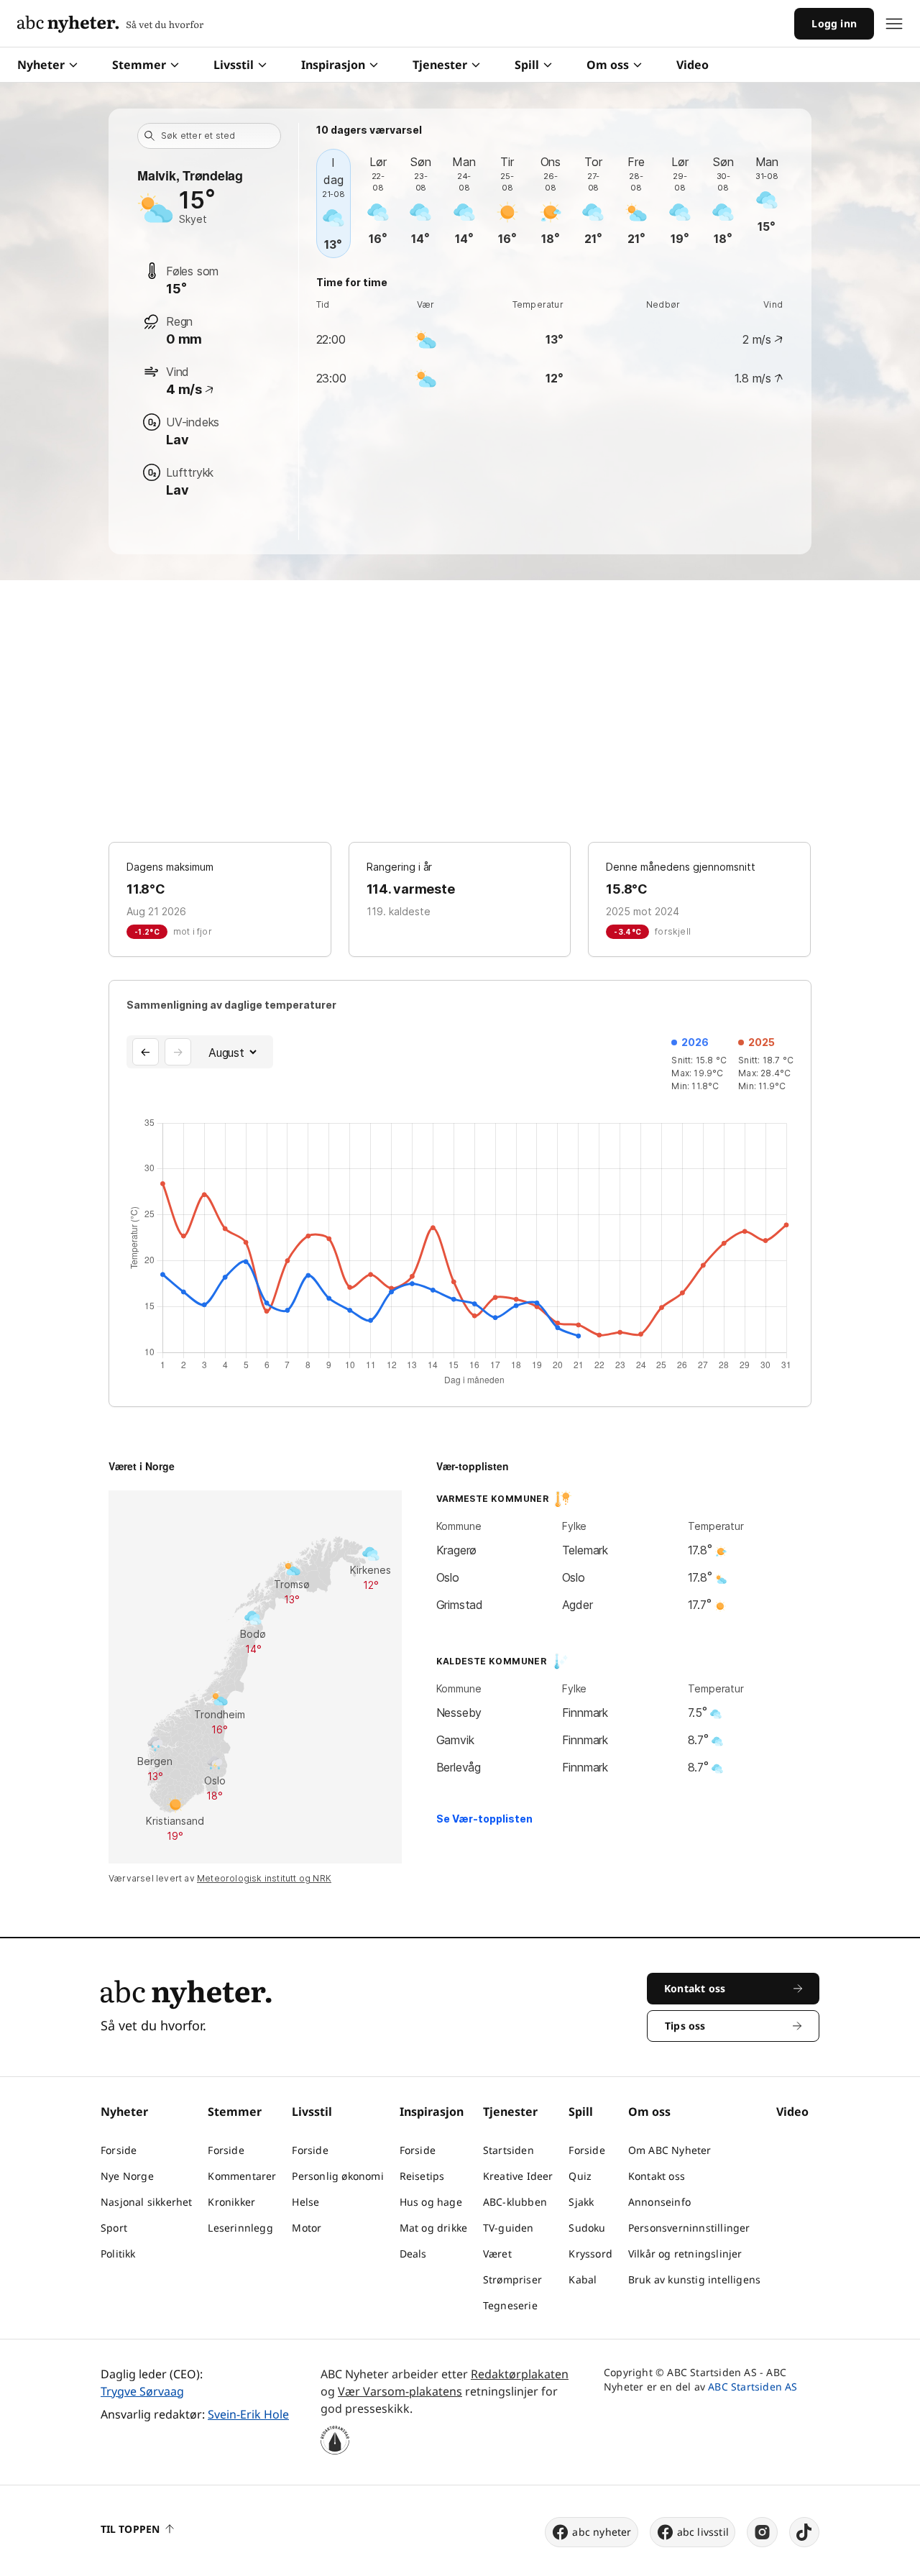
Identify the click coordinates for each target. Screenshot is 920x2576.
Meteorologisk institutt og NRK (264, 1878)
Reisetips (422, 2176)
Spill (527, 65)
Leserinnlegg (240, 2228)
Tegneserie (510, 2305)
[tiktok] (804, 2532)
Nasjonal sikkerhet (147, 2202)
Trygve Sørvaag (142, 2391)
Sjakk (581, 2202)
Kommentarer (242, 2176)
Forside (119, 2150)
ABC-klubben (515, 2202)
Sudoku (587, 2228)
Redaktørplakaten (520, 2374)
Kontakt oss (657, 2176)
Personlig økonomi (337, 2176)
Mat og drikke (434, 2228)
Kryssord (590, 2254)
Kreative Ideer (518, 2176)
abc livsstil (703, 2532)
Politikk (118, 2254)
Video (693, 65)
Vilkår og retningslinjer (685, 2254)
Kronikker (231, 2202)
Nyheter (41, 65)
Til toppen (130, 2529)
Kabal (583, 2279)
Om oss (608, 65)
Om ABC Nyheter (670, 2150)
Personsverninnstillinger (689, 2228)
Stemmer (139, 65)
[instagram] (762, 2532)
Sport (114, 2228)
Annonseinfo (659, 2202)
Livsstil (234, 65)
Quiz (580, 2176)
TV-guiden (509, 2228)
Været (497, 2254)
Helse (305, 2202)
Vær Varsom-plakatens (400, 2391)
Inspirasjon (333, 65)
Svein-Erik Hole (248, 2414)
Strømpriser (512, 2279)
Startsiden (509, 2150)
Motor (307, 2228)
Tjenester (440, 65)
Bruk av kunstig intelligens (694, 2279)
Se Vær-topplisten (484, 1819)
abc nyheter (602, 2532)
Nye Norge (127, 2176)
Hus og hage (431, 2202)
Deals (413, 2254)
